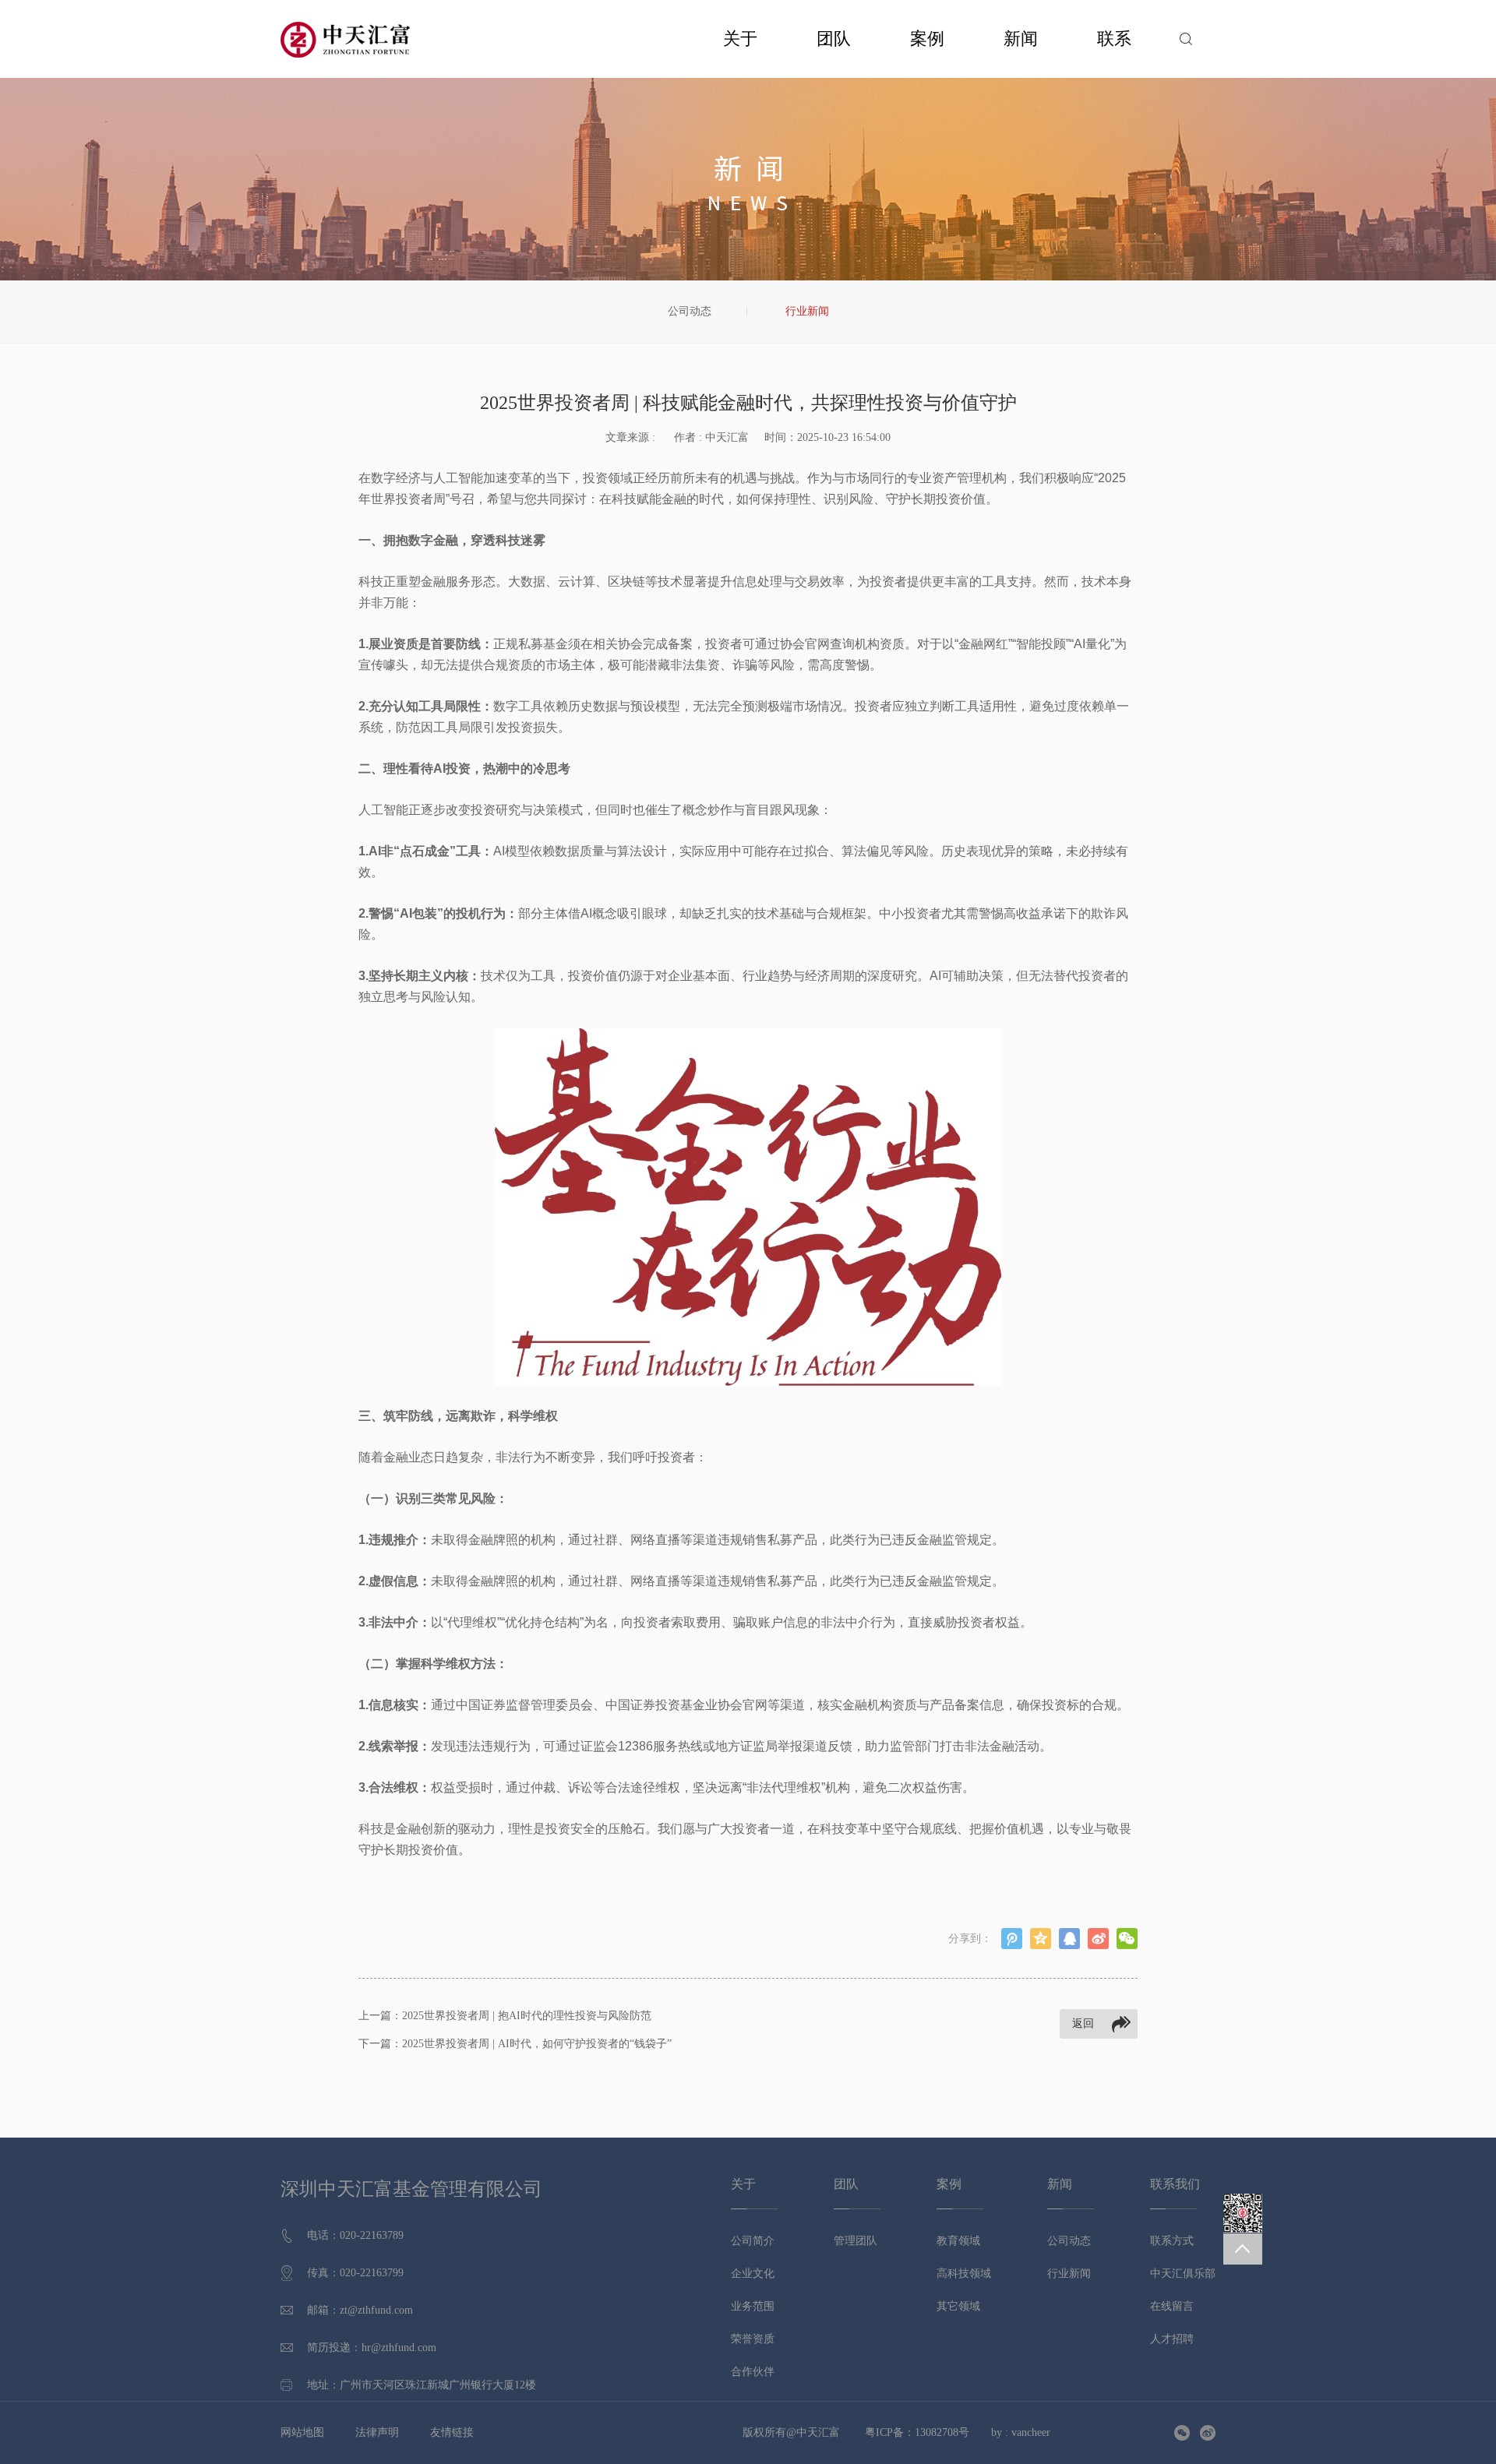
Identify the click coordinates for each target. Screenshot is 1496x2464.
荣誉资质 (753, 2339)
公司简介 (753, 2241)
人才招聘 (1172, 2339)
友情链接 (452, 2432)
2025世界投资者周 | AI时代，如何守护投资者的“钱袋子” (537, 2044)
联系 (1114, 39)
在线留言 (1172, 2306)
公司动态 (690, 311)
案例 (927, 39)
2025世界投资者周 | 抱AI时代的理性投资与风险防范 (527, 2016)
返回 (1083, 2023)
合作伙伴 (753, 2372)
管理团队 (856, 2241)
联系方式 (1172, 2241)
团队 (834, 39)
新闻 (1021, 39)
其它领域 (958, 2306)
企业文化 (753, 2274)
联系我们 (1175, 2184)
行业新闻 (807, 311)
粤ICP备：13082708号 (917, 2432)
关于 (740, 39)
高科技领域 (964, 2274)
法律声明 (377, 2432)
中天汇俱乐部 (1183, 2274)
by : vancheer (1021, 2432)
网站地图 (302, 2432)
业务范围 (753, 2306)
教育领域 (958, 2241)
